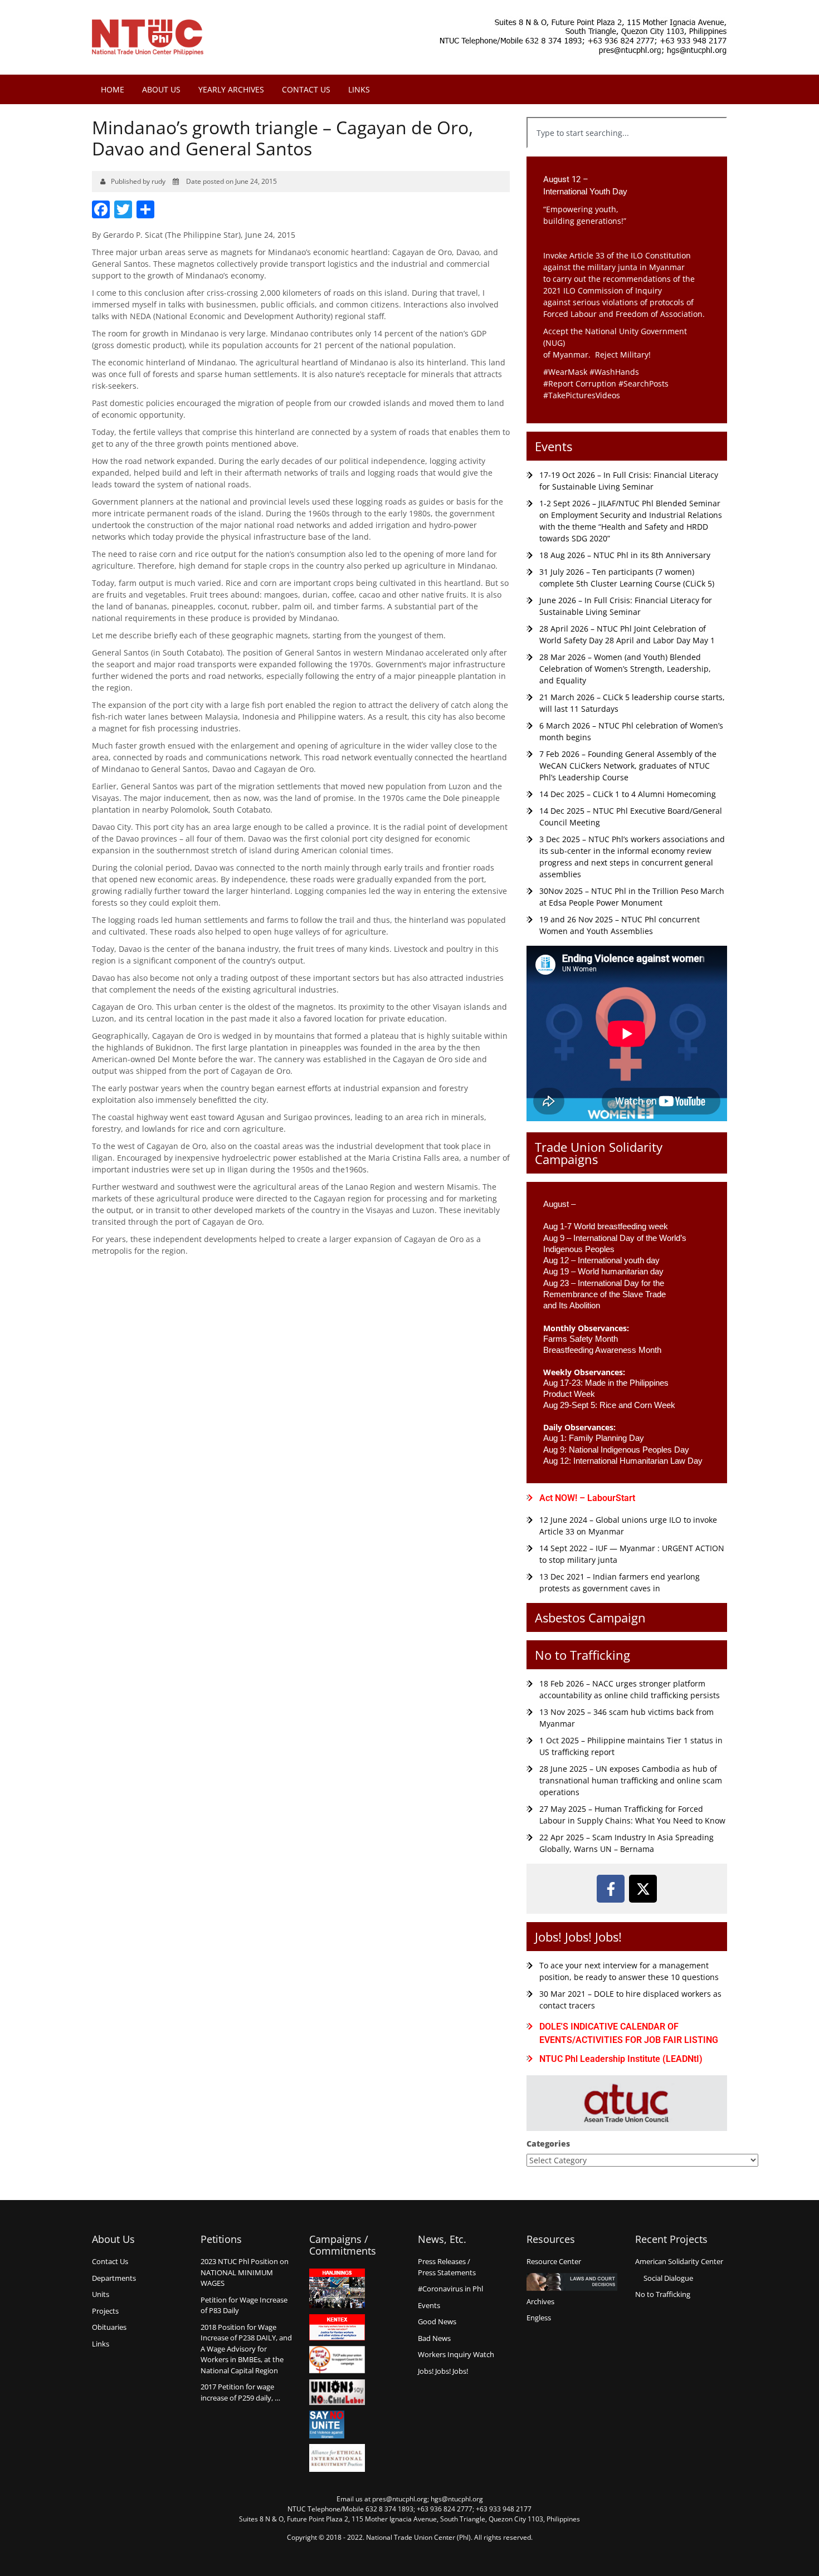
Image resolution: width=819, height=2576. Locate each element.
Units (101, 2294)
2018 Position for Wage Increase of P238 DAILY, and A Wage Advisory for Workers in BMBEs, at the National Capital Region (246, 2349)
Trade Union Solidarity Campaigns (599, 1153)
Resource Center (554, 2261)
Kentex (337, 2327)
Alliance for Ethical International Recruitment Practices (337, 2458)
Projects (105, 2311)
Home (113, 89)
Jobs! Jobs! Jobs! (578, 1937)
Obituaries (109, 2327)
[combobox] (627, 133)
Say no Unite (337, 2425)
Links (359, 89)
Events (554, 446)
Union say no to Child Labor (337, 2392)
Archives (540, 2301)
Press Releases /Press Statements (447, 2267)
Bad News (434, 2338)
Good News (437, 2321)
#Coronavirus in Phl (450, 2289)
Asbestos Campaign (590, 1617)
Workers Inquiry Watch (456, 2354)
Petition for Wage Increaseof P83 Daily (244, 2305)
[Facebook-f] (611, 1889)
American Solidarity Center (679, 2261)
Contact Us (306, 89)
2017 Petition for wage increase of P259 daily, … (240, 2392)
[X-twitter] (643, 1889)
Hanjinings (337, 2289)
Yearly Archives (231, 89)
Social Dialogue (668, 2278)
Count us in (337, 2360)
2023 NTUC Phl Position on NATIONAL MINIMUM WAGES (245, 2272)
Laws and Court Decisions (572, 2282)
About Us (161, 89)
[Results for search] (627, 155)
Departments (114, 2278)
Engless (539, 2318)
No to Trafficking (582, 1655)
